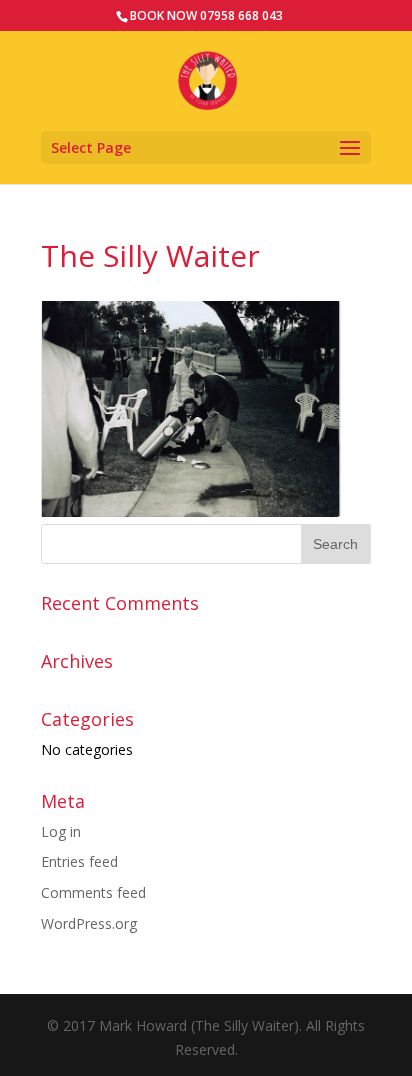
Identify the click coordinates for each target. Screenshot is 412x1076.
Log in (61, 831)
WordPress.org (89, 923)
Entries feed (79, 861)
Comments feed (93, 892)
